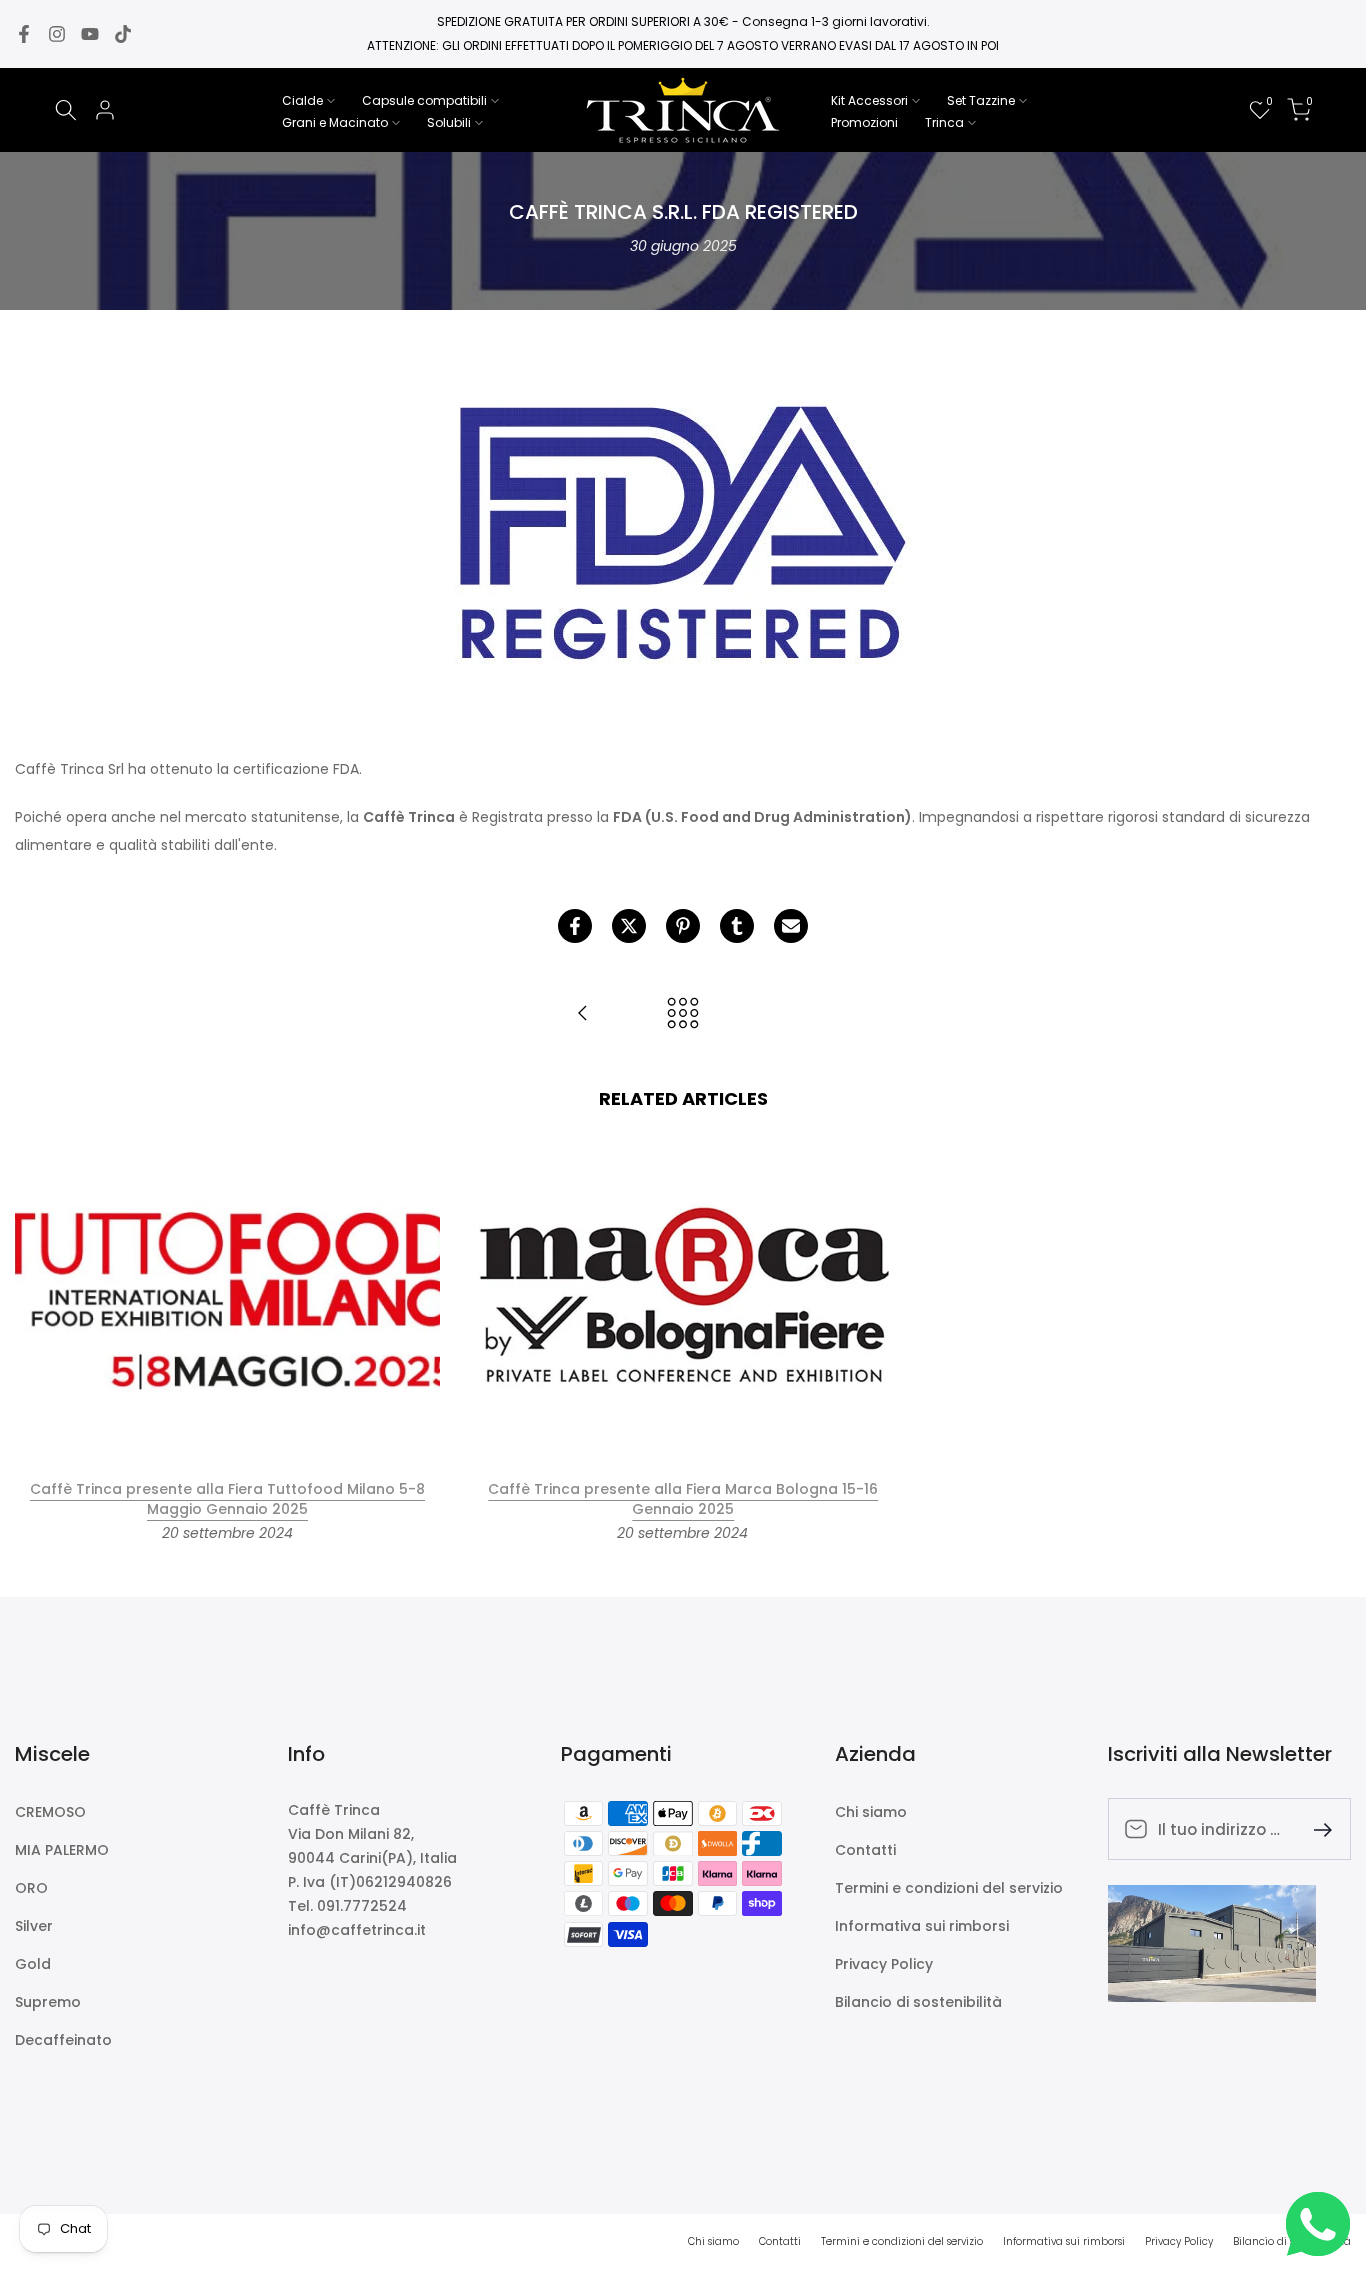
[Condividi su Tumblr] (737, 926)
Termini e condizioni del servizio (949, 1888)
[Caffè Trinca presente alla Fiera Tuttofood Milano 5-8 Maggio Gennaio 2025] (583, 1014)
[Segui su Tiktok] (123, 34)
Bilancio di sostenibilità (918, 2002)
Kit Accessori (869, 100)
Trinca (944, 122)
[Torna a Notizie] (683, 1014)
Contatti (865, 1850)
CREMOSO (50, 1812)
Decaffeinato (63, 2040)
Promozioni (864, 122)
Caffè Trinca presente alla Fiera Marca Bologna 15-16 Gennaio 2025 (683, 1499)
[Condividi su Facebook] (575, 926)
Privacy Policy (884, 1964)
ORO (31, 1888)
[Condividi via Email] (791, 926)
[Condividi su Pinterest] (683, 926)
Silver (34, 1926)
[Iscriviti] (1315, 1828)
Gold (33, 1964)
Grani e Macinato (335, 122)
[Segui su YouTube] (90, 34)
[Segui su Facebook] (24, 34)
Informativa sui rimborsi (922, 1926)
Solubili (449, 122)
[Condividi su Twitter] (629, 926)
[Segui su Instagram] (57, 34)
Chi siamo (871, 1812)
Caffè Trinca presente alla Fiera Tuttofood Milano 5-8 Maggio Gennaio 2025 (227, 1499)
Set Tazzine (981, 100)
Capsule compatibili (424, 100)
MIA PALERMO (62, 1850)
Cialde (302, 100)
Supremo (48, 2002)
